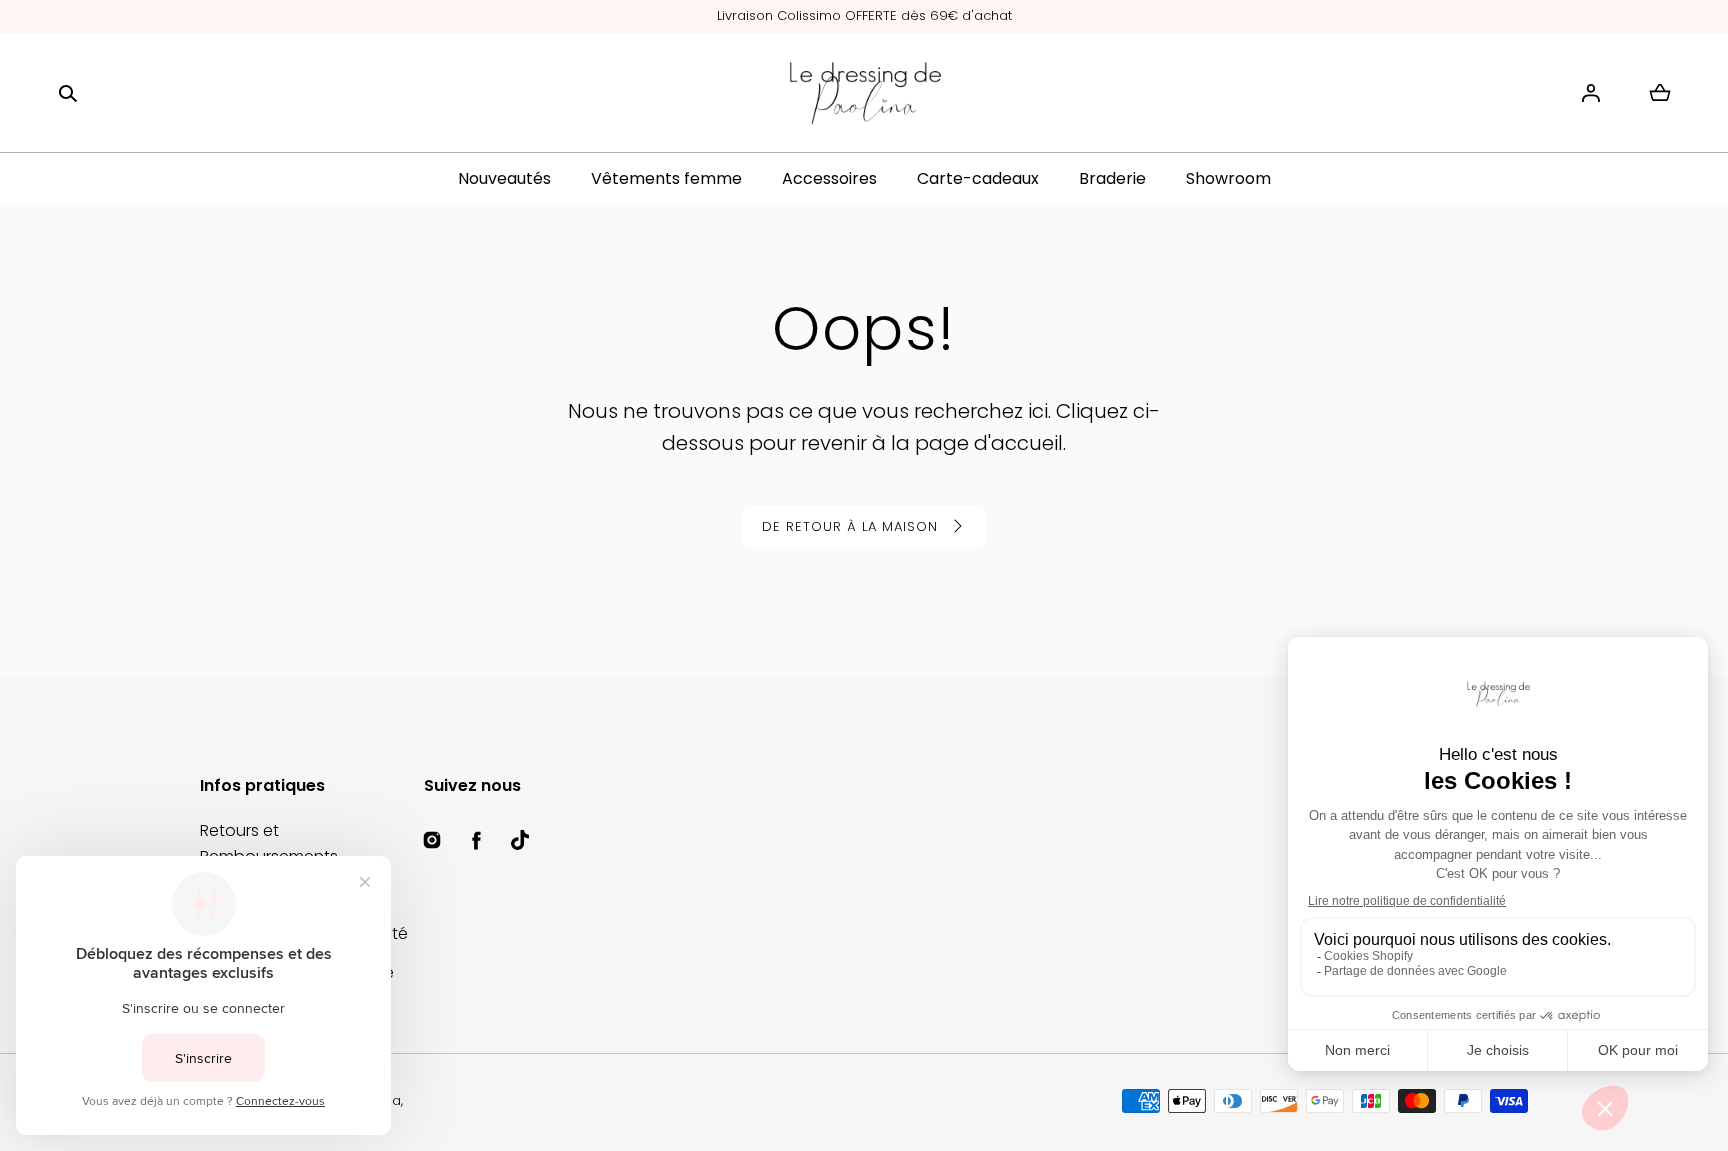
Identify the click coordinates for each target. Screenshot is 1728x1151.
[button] (68, 93)
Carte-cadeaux (978, 178)
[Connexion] (1591, 93)
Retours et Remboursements (269, 843)
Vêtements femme (666, 178)
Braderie (1112, 178)
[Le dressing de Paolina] (864, 93)
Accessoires (829, 178)
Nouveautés (504, 178)
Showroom (1228, 178)
